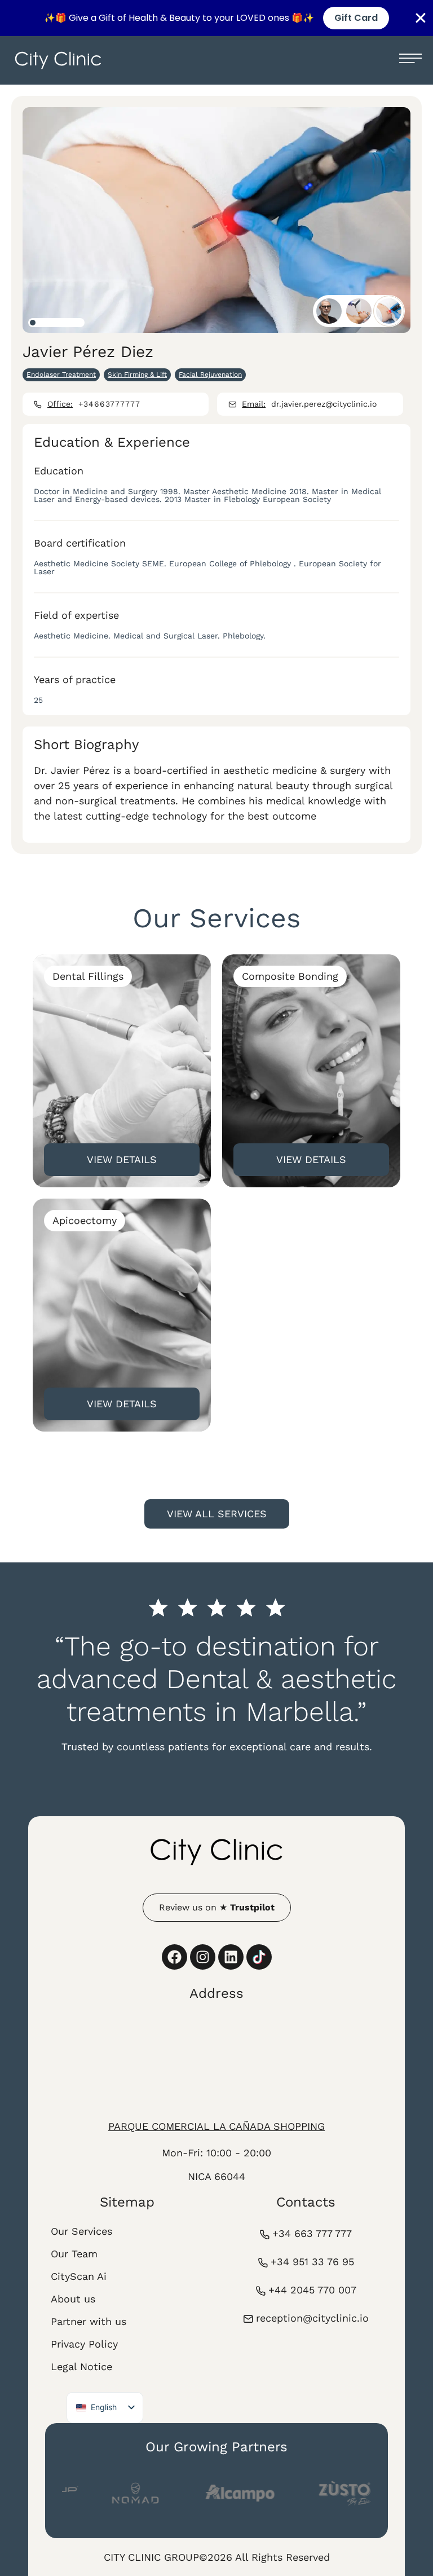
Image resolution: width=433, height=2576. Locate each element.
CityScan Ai (79, 2276)
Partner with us (89, 2321)
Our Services (81, 2231)
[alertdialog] (216, 18)
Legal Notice (81, 2366)
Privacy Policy (84, 2344)
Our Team (74, 2254)
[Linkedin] (231, 1957)
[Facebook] (174, 1957)
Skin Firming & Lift (137, 375)
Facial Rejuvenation (210, 375)
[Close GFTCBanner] (421, 18)
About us (73, 2299)
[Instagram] (203, 1957)
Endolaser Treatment (61, 375)
